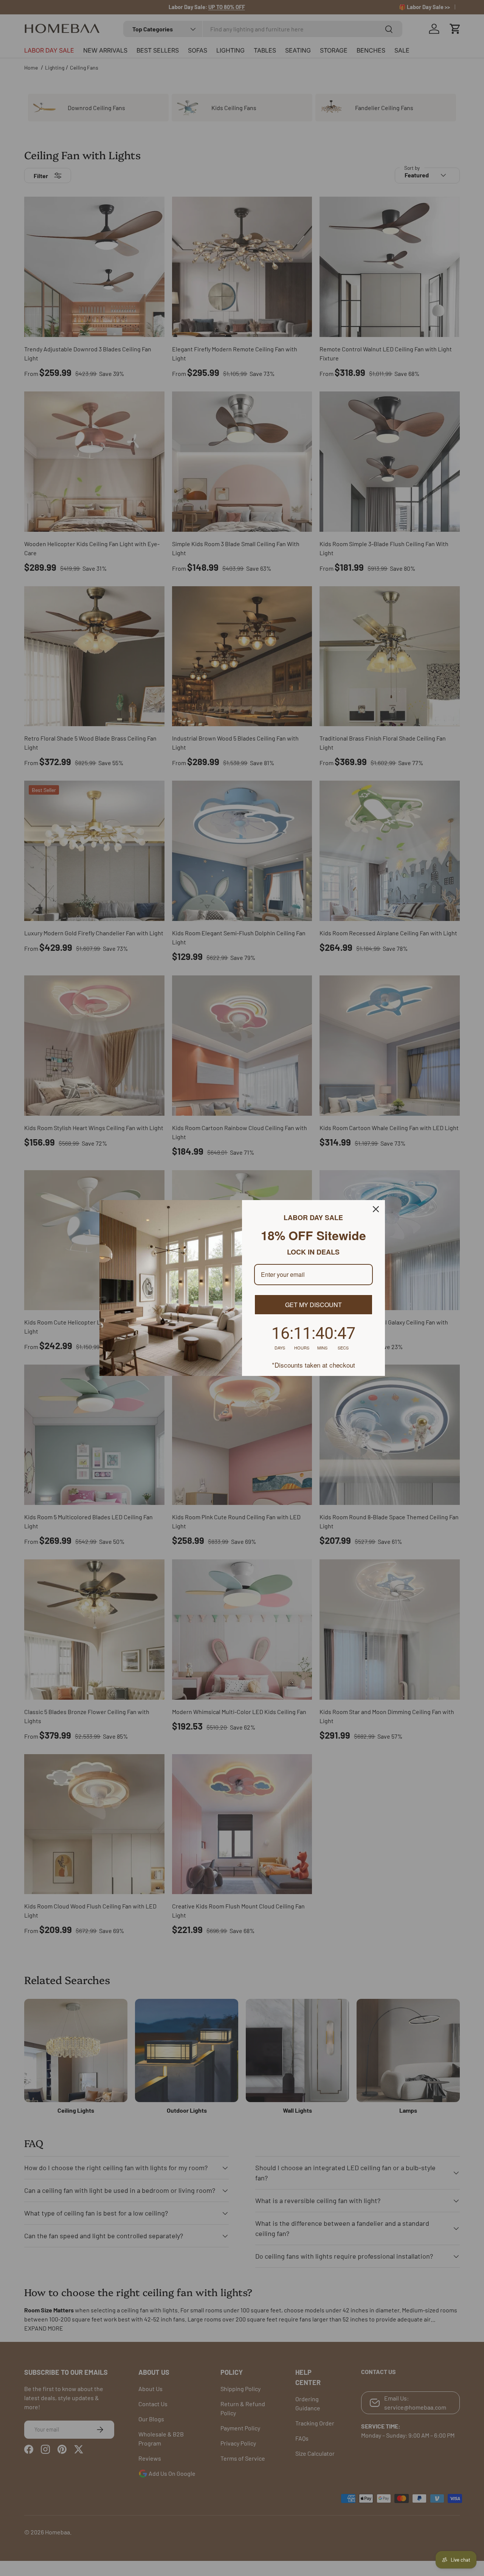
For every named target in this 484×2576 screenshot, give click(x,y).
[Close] (376, 1209)
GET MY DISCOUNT (313, 1305)
